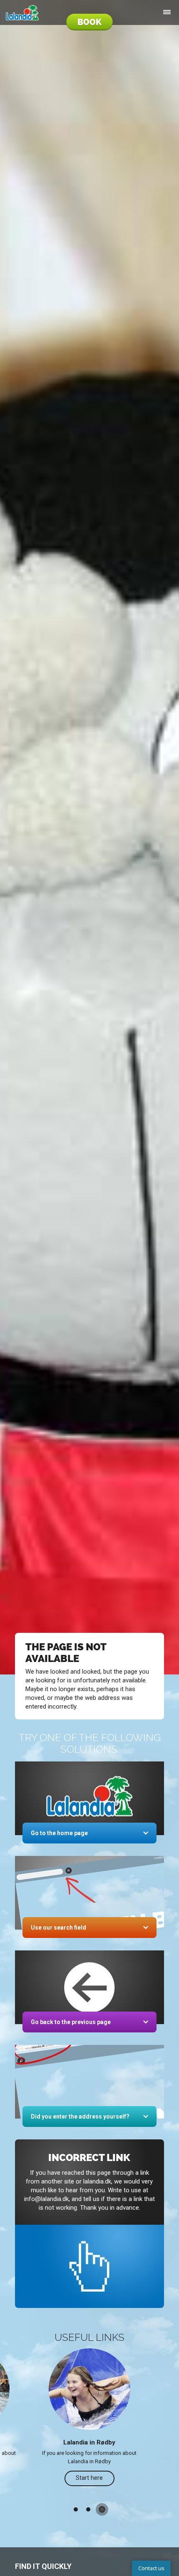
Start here (89, 2478)
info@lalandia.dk (46, 2199)
